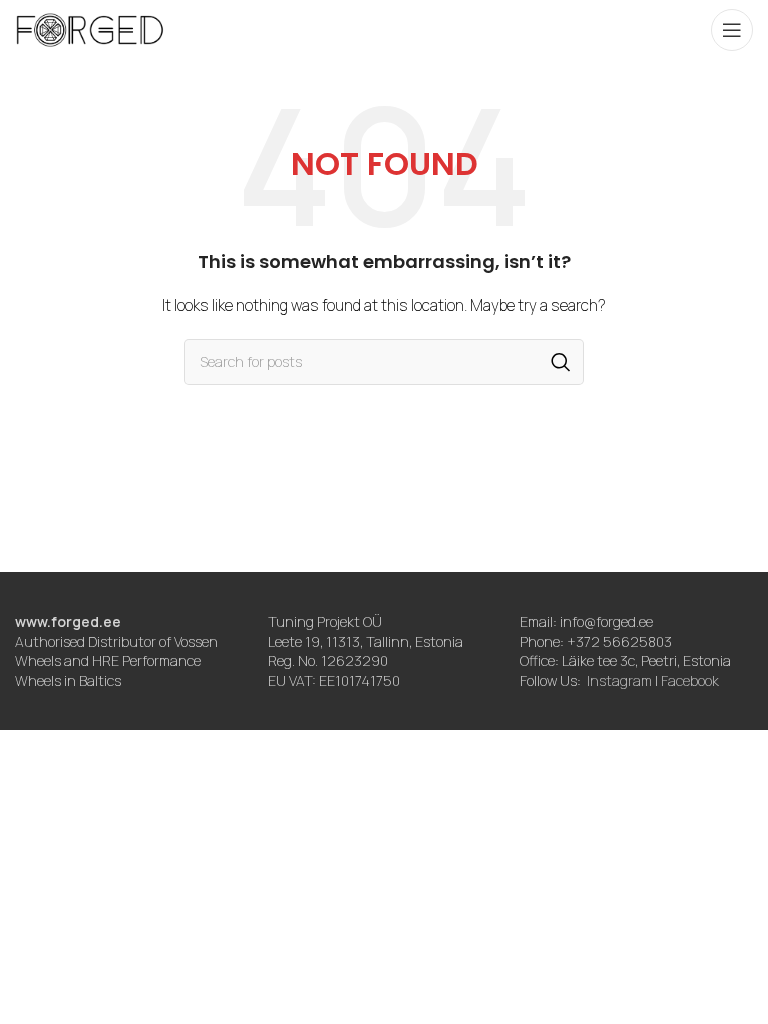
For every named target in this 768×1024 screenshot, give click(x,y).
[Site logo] (90, 28)
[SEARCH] (561, 362)
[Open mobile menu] (732, 30)
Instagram (619, 680)
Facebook (690, 680)
